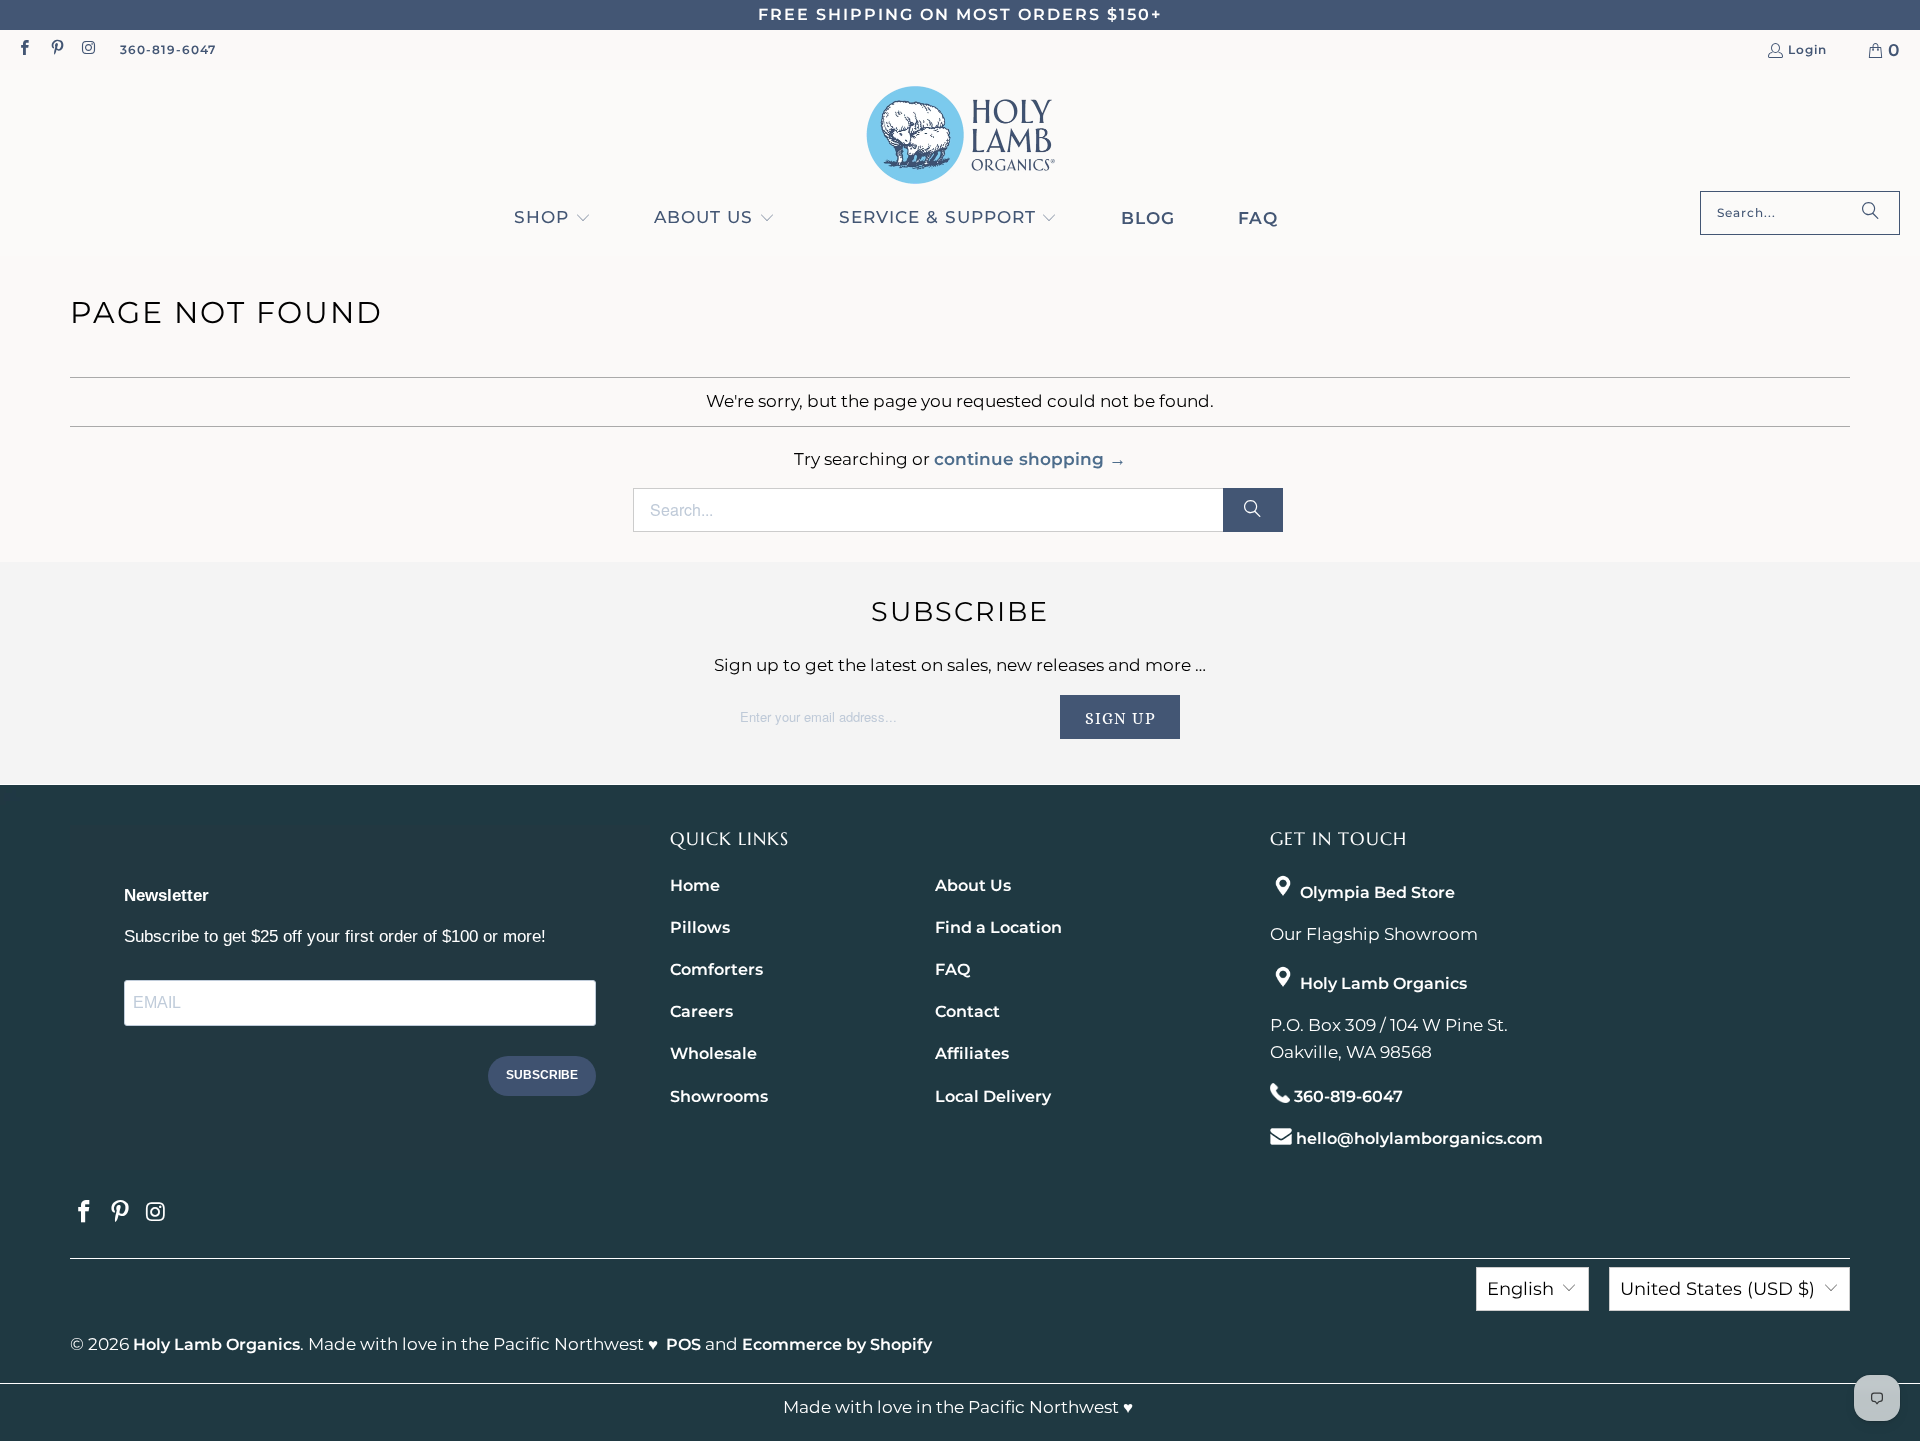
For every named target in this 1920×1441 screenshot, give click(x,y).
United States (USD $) (1717, 1289)
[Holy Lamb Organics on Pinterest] (55, 49)
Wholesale (713, 1053)
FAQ (952, 969)
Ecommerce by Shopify (837, 1344)
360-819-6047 (168, 49)
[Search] (1870, 213)
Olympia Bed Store (1377, 892)
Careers (701, 1011)
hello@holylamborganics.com (1419, 1138)
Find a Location (998, 927)
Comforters (716, 969)
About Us (973, 885)
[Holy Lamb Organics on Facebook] (23, 49)
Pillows (700, 927)
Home (695, 885)
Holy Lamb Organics (1383, 983)
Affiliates (972, 1053)
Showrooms (719, 1096)
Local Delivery (993, 1096)
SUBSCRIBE (542, 1075)
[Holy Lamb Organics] (960, 135)
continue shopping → (1030, 459)
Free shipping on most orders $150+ (960, 14)
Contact (967, 1011)
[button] (552, 219)
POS (683, 1344)
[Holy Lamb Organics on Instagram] (88, 49)
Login (1807, 50)
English (1520, 1289)
